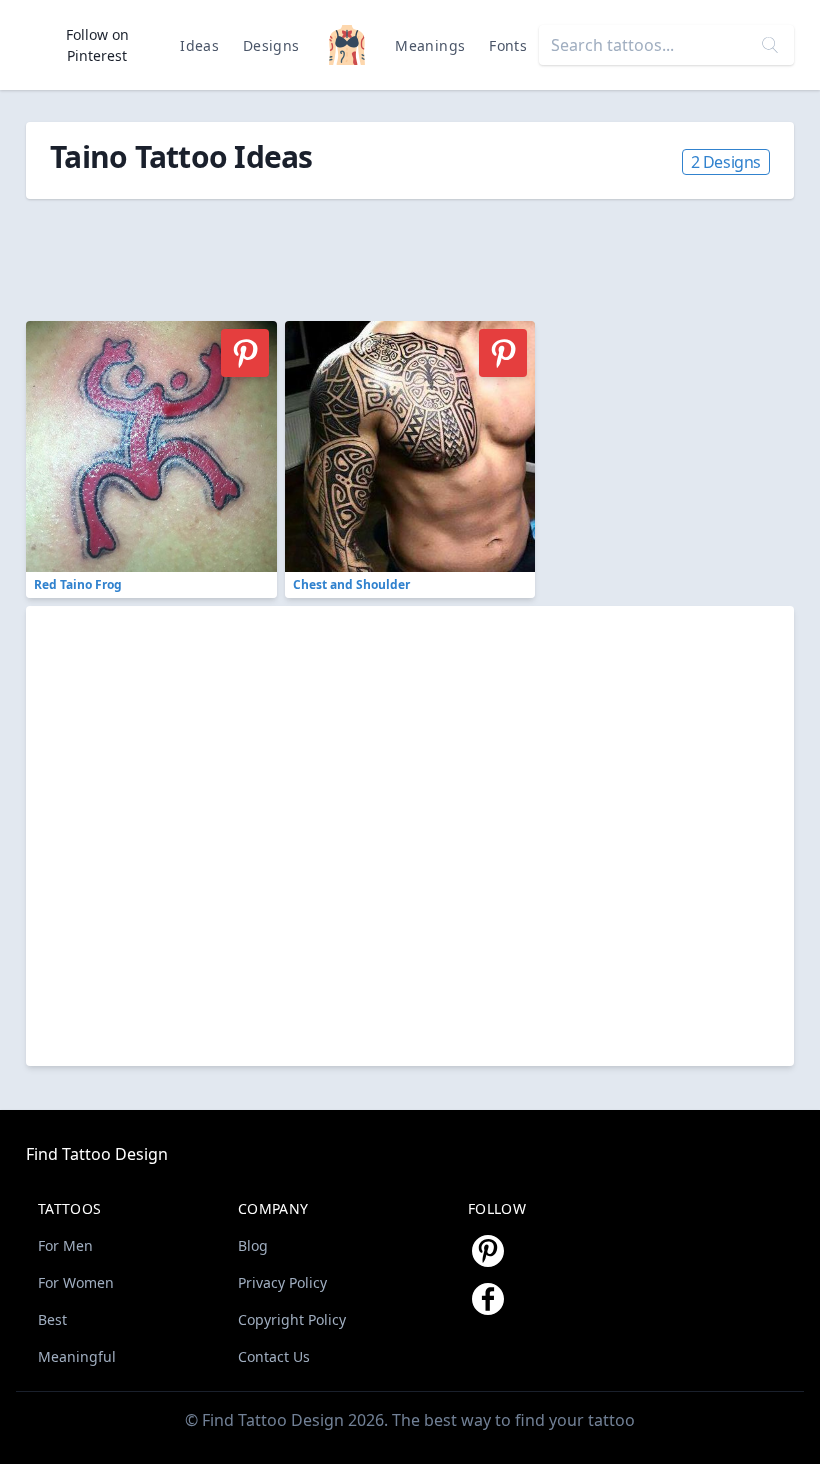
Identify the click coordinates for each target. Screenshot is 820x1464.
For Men (65, 1245)
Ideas (199, 45)
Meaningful (77, 1356)
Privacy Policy (282, 1282)
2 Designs (726, 162)
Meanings (430, 45)
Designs (271, 45)
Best (52, 1319)
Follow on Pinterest (97, 45)
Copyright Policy (292, 1319)
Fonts (508, 45)
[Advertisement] (186, 249)
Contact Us (274, 1356)
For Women (76, 1282)
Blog (253, 1245)
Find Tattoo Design (97, 1154)
